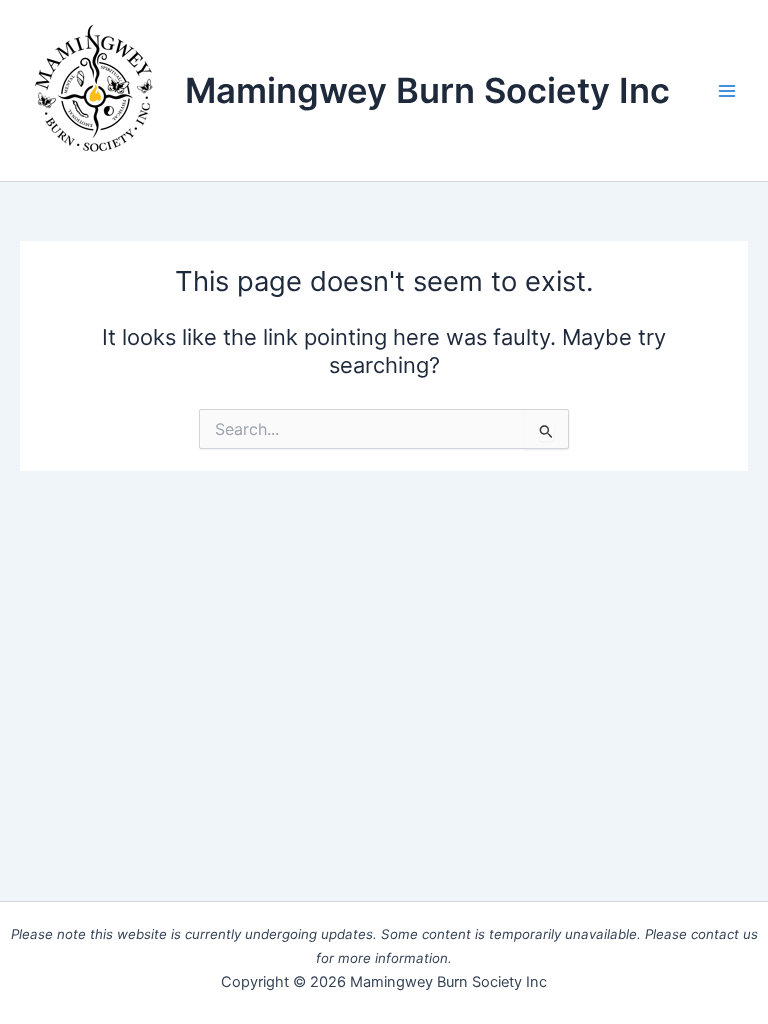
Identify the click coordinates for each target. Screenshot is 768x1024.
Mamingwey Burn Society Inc (427, 90)
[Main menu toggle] (727, 91)
